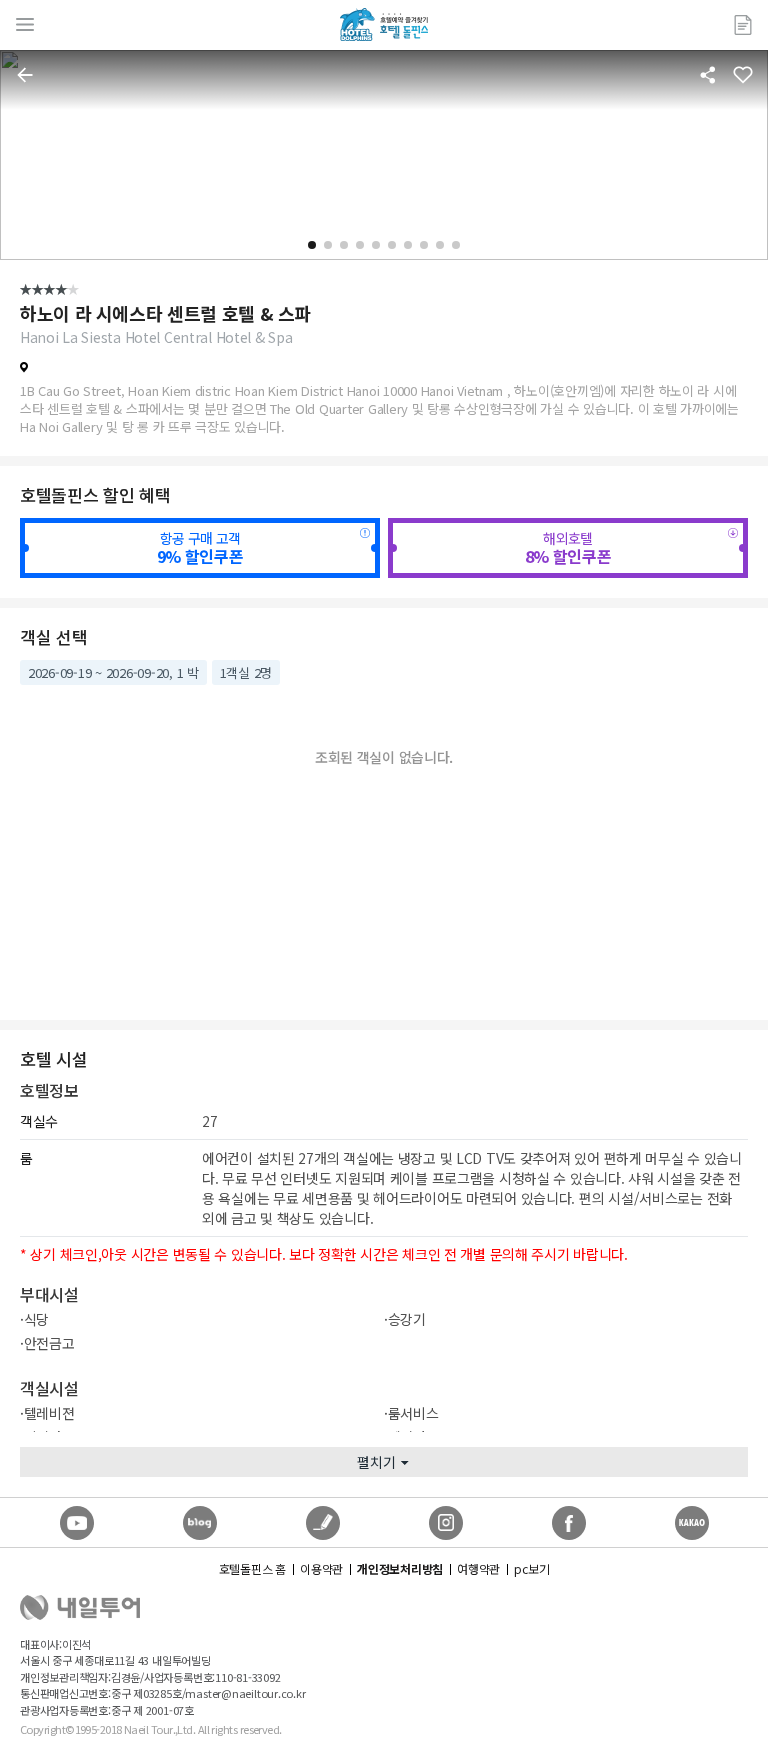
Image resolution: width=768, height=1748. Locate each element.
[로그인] (743, 25)
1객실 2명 (246, 672)
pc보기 (531, 1568)
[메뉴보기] (25, 25)
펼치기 (376, 1462)
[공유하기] (708, 75)
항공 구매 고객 (200, 548)
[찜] (743, 75)
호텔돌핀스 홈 (252, 1568)
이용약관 (321, 1568)
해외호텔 (568, 548)
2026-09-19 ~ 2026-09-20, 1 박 (113, 672)
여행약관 (478, 1568)
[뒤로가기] (25, 75)
